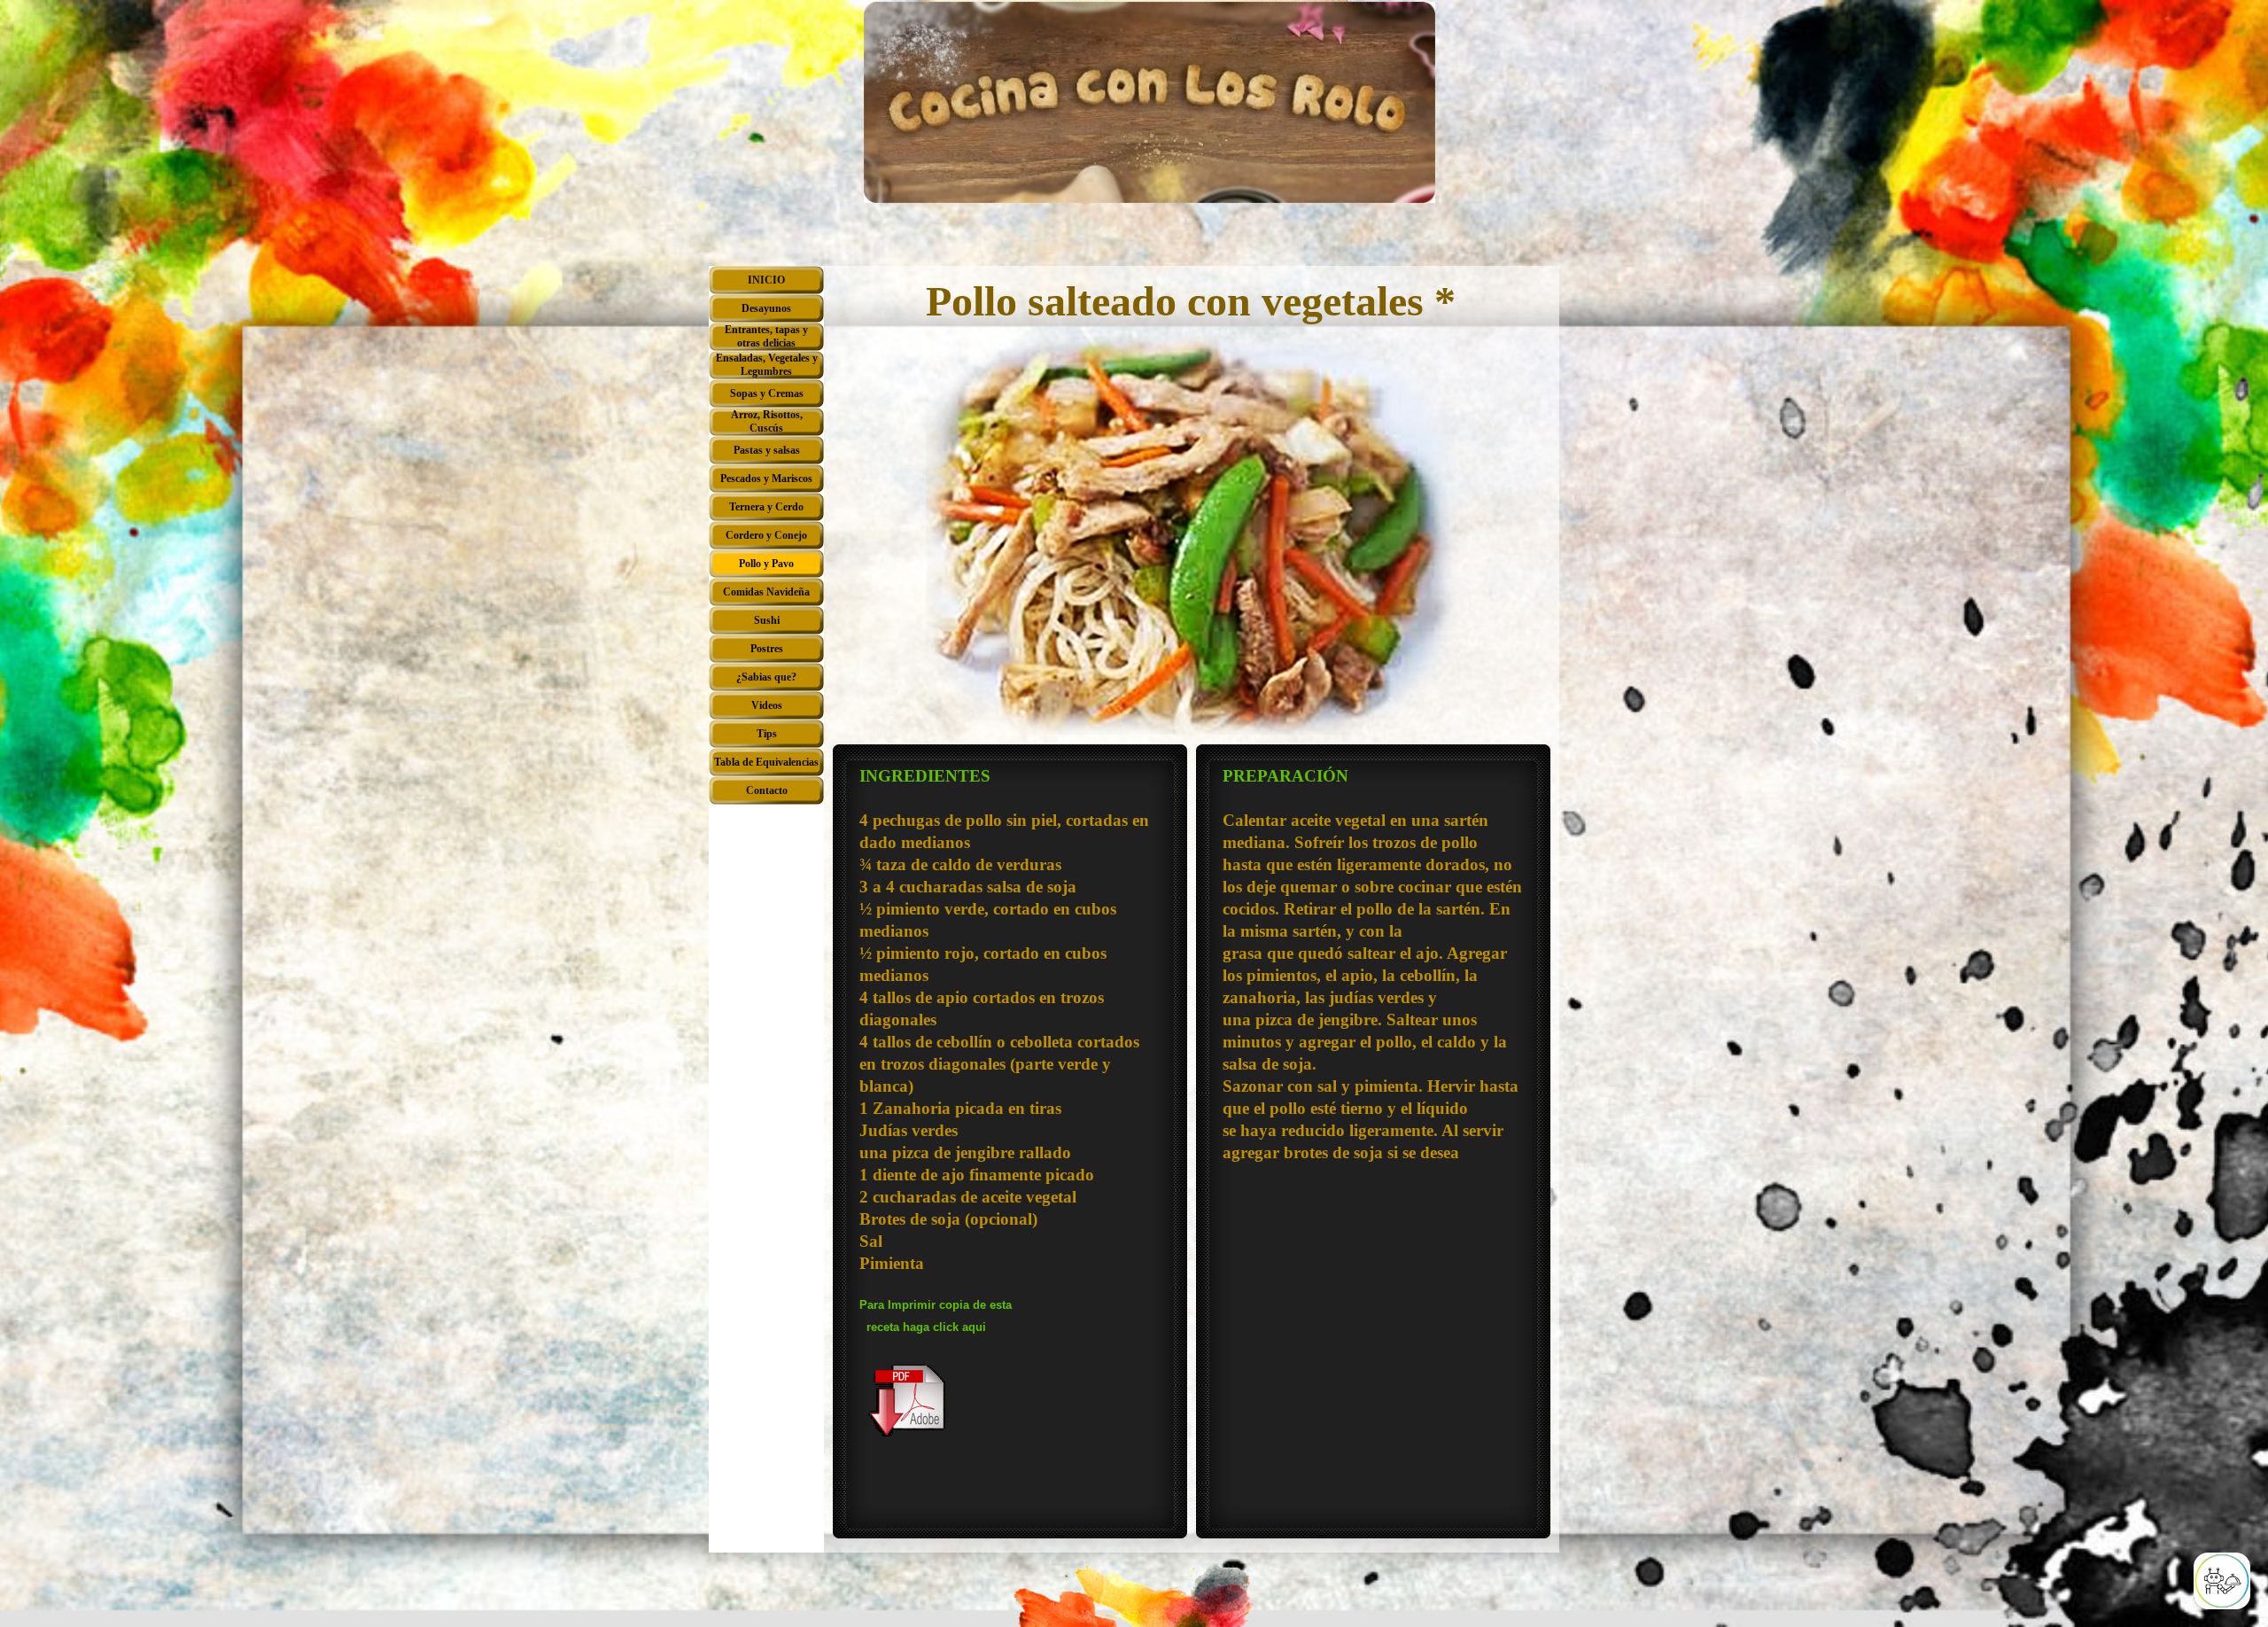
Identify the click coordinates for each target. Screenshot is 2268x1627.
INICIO (766, 280)
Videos (767, 705)
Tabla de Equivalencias (766, 762)
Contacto (767, 790)
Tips (767, 734)
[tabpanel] (1010, 1144)
